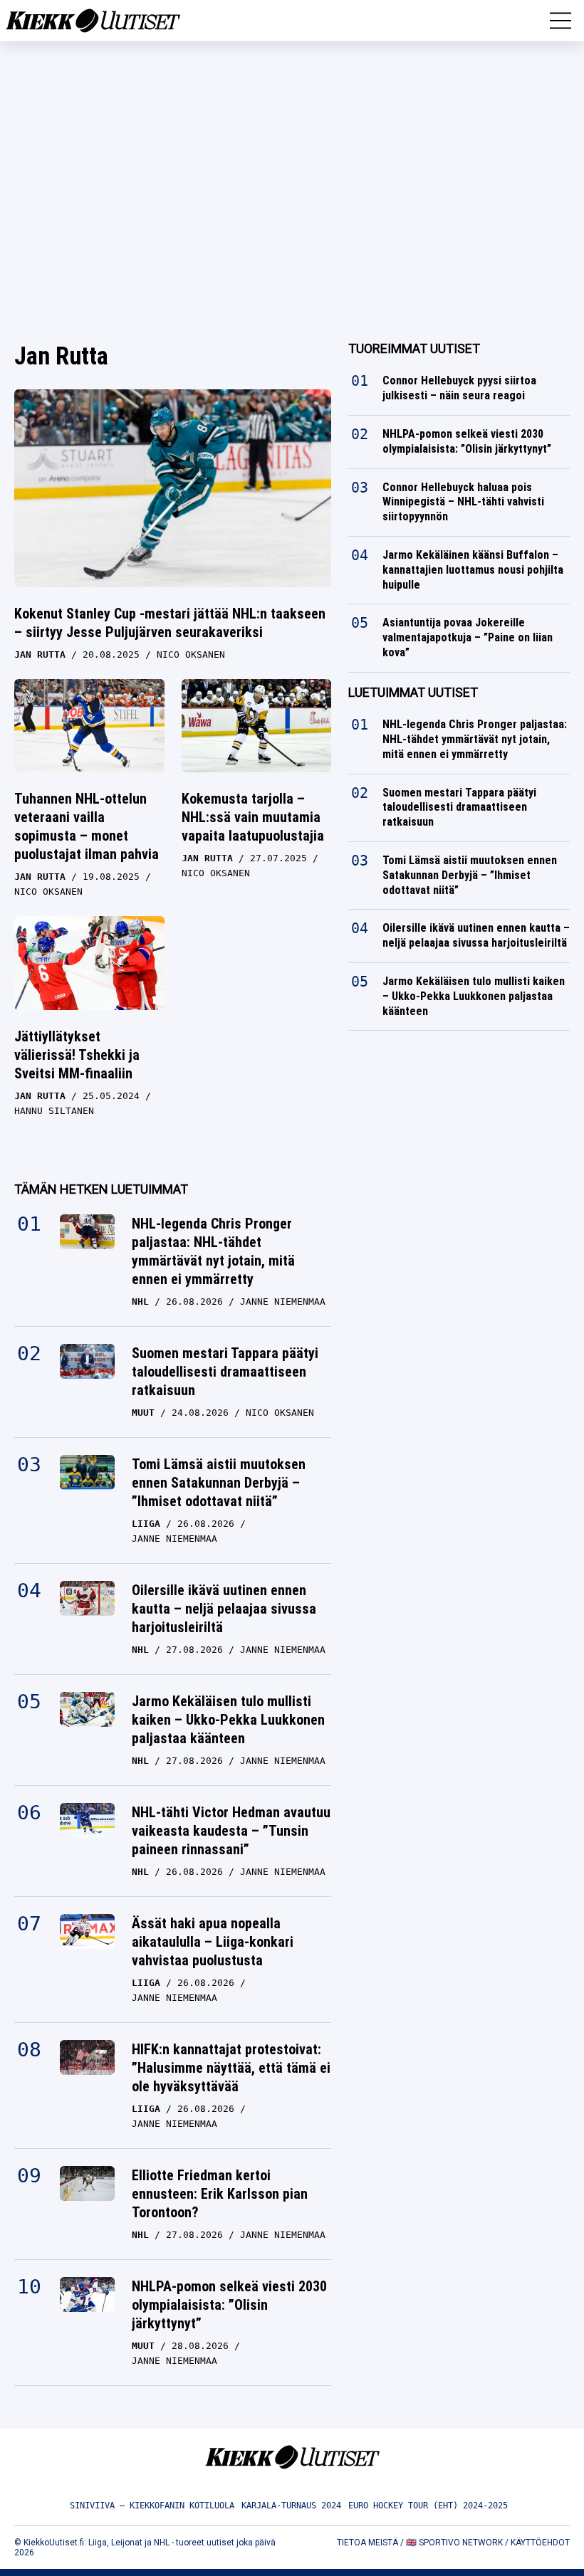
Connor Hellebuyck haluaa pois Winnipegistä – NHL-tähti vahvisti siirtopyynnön (463, 502)
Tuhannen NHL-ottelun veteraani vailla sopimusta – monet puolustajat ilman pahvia (87, 826)
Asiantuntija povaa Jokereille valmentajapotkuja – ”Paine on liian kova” (468, 637)
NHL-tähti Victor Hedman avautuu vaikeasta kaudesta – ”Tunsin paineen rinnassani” (231, 1831)
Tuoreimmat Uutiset (414, 348)
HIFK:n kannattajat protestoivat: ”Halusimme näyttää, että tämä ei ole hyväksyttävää (231, 2068)
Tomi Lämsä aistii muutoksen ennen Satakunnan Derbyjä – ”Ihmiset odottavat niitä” (219, 1483)
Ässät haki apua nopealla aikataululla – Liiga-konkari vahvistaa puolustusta (213, 1942)
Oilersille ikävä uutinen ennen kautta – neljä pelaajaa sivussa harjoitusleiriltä (224, 1609)
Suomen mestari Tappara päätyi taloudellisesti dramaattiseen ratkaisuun (225, 1372)
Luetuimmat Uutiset (413, 692)
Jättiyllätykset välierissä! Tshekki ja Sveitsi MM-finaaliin (77, 1055)
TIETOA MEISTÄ (367, 2543)
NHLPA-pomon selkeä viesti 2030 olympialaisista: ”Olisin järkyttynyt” (229, 2305)
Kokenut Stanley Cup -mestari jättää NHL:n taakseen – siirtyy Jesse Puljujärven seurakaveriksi (170, 623)
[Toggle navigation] (560, 21)
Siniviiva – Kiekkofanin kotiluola (152, 2506)
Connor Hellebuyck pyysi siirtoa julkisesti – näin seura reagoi (459, 388)
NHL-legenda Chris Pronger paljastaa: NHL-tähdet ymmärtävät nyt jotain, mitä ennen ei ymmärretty (213, 1251)
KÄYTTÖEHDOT (540, 2543)
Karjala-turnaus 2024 (291, 2506)
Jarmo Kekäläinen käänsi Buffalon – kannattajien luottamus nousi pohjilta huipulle (473, 570)
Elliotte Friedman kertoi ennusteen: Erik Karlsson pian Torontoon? (220, 2194)
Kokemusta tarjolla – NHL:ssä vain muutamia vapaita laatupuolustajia (253, 817)
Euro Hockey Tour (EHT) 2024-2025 (428, 2506)
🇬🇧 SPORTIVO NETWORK (454, 2543)
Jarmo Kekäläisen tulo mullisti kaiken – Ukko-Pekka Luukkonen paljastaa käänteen (228, 1720)
